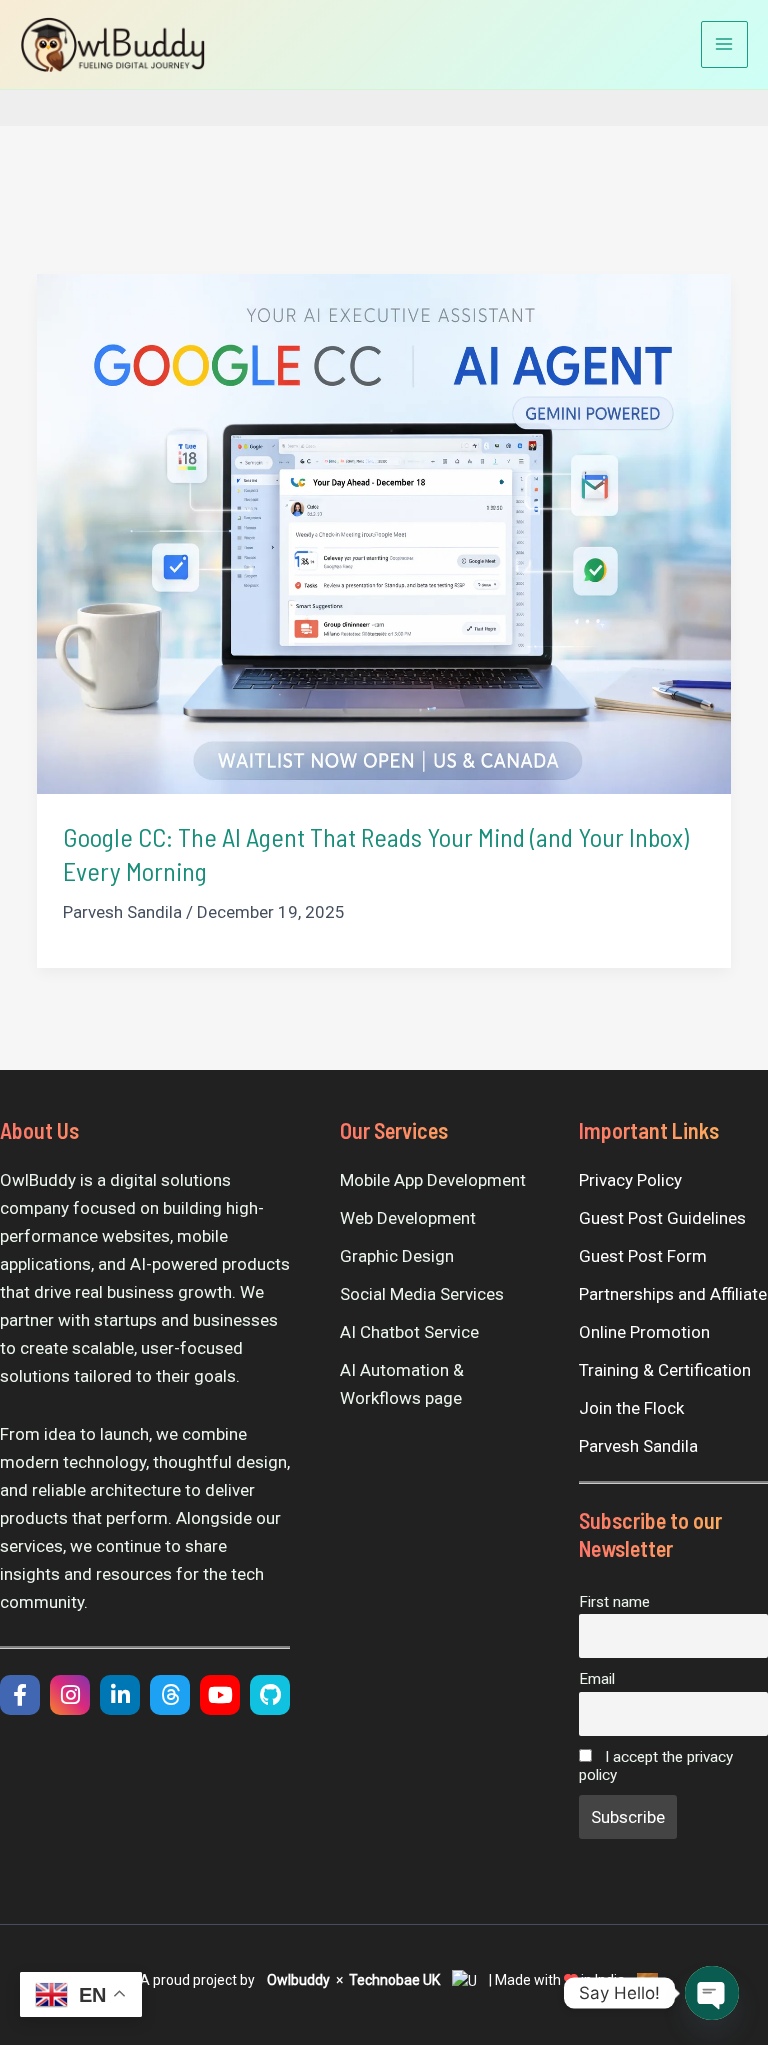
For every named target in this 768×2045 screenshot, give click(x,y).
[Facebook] (20, 1695)
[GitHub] (270, 1695)
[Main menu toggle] (725, 45)
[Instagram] (70, 1695)
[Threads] (170, 1695)
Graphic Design (397, 1256)
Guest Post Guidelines (662, 1218)
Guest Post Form (643, 1256)
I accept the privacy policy (656, 1766)
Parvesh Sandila (638, 1446)
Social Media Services (422, 1294)
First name (614, 1602)
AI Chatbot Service (409, 1332)
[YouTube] (220, 1695)
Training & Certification (665, 1370)
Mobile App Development (433, 1180)
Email (597, 1679)
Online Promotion (644, 1332)
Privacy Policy (630, 1180)
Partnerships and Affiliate (673, 1294)
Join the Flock (631, 1408)
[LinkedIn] (120, 1695)
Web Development (408, 1218)
